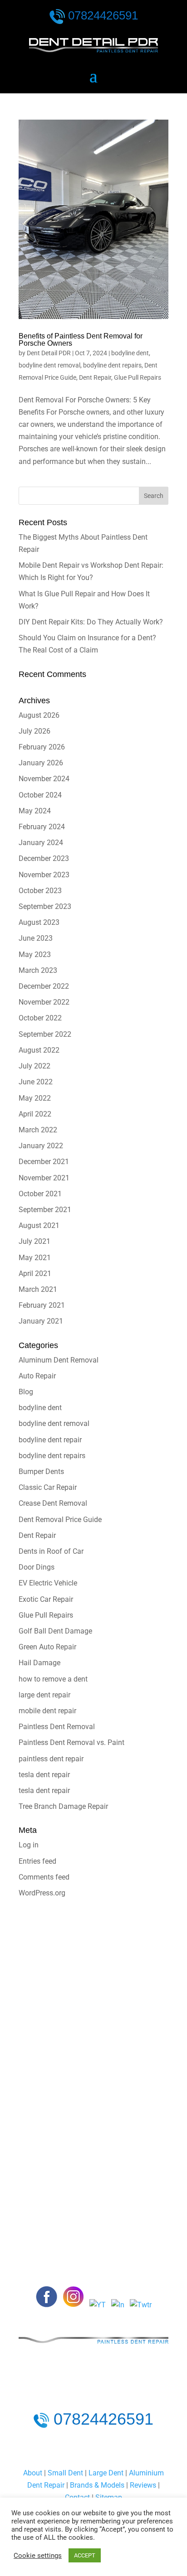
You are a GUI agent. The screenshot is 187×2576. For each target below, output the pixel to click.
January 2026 (41, 763)
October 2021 (40, 1194)
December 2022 (44, 986)
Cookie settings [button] (38, 2556)
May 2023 (35, 955)
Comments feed (44, 1877)
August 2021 (39, 1225)
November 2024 (44, 779)
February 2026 (42, 747)
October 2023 (40, 891)
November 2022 (44, 1002)
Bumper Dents (41, 1472)
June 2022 (36, 1082)
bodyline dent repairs (112, 365)
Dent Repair (95, 377)
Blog (26, 1392)
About (33, 2473)
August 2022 (39, 1050)
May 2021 (35, 1258)
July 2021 (34, 1241)
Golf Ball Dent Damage (55, 1631)
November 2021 (44, 1178)
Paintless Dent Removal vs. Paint (71, 1742)
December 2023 (44, 858)
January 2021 (41, 1321)
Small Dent (65, 2473)
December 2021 (44, 1162)
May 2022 (35, 1098)
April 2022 (35, 1114)
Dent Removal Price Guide (60, 1520)
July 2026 (34, 731)
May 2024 (35, 811)
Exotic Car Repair (46, 1599)
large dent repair (44, 1695)
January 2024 (41, 843)
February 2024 (42, 827)
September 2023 (45, 906)
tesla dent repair (44, 1775)
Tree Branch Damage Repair (63, 1806)
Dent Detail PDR (49, 353)
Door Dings (37, 1567)
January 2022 (41, 1146)
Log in (29, 1845)
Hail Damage (39, 1663)
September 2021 (45, 1210)
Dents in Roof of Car (51, 1551)
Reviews (143, 2485)
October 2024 (40, 795)
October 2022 (40, 1018)
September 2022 (45, 1034)
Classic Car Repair (48, 1487)
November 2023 (44, 875)
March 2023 (38, 970)
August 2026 (39, 715)
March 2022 (38, 1130)
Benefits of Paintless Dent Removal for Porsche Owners (81, 340)
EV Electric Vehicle (48, 1583)
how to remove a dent (53, 1679)
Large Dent (106, 2473)
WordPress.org (42, 1893)
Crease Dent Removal (53, 1503)
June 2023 (36, 938)
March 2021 (38, 1289)
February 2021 (42, 1305)
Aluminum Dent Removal (59, 1360)
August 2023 (39, 922)
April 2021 (35, 1274)
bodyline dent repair (50, 1440)
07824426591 (103, 15)
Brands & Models (97, 2485)
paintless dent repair (51, 1759)
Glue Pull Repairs (138, 377)
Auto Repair (37, 1376)
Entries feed (37, 1861)
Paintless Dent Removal (57, 1727)
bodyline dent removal (49, 365)
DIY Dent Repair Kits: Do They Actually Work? (91, 622)
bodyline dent (130, 353)
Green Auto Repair (47, 1647)
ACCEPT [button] (85, 2555)
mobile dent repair (47, 1711)
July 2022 (34, 1066)
